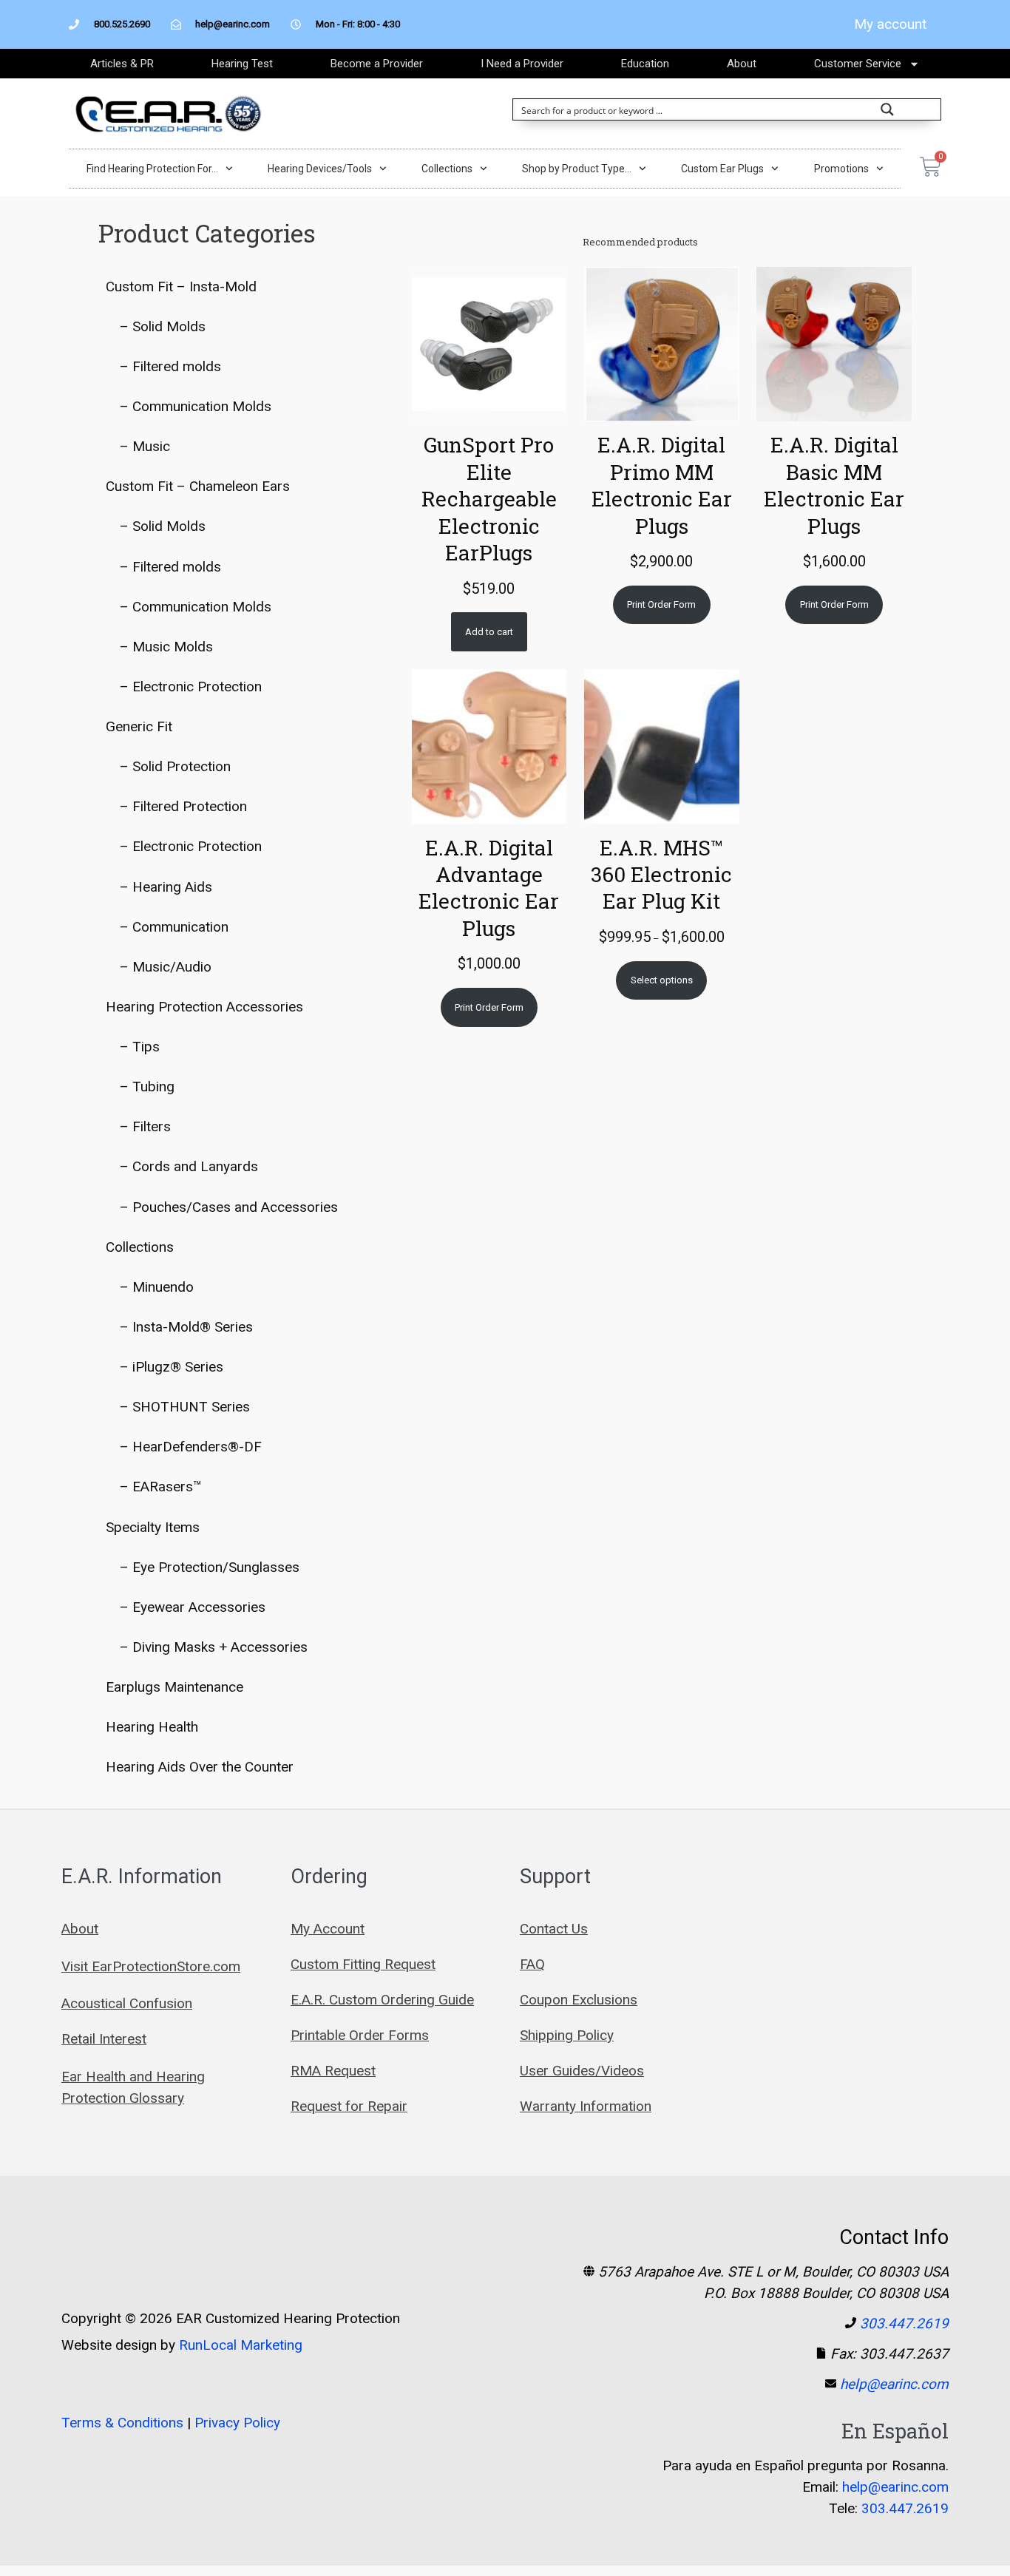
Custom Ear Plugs (722, 169)
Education (645, 64)
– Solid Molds (163, 326)
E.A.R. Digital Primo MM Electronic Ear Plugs (662, 485)
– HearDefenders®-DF (191, 1447)
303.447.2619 (904, 2324)
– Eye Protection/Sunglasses (210, 1567)
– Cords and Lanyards (189, 1166)
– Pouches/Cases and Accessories (229, 1207)
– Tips (140, 1047)
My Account (328, 1929)
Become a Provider (377, 64)
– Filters (145, 1126)
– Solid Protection (175, 766)
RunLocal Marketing (241, 2345)
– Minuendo (157, 1287)
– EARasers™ (161, 1487)
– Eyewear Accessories (193, 1607)
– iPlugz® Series (172, 1367)
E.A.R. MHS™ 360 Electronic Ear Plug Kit (661, 875)
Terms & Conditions (122, 2423)
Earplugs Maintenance (174, 1687)
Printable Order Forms (360, 2035)
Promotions (841, 169)
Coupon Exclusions (579, 2000)
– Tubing (147, 1087)
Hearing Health (152, 1727)
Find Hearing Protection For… (152, 169)
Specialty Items (153, 1527)
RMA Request (333, 2071)
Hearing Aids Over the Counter (200, 1767)
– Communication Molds (196, 406)
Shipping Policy (567, 2035)
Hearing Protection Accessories (204, 1007)
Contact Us (554, 1929)
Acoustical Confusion (127, 2003)
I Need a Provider (522, 64)
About (742, 64)
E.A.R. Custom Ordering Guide (382, 2000)
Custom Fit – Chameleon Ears (198, 486)
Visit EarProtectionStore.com (151, 1966)
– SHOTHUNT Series (185, 1407)
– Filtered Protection (183, 806)
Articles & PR (122, 64)
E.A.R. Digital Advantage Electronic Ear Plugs (489, 888)
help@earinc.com (894, 2384)
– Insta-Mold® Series (186, 1327)
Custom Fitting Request (363, 1964)
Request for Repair (349, 2106)
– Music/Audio (166, 967)
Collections (447, 169)
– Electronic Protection (191, 687)
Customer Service (858, 64)
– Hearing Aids (166, 887)
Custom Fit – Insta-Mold (181, 287)
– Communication (174, 927)
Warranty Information (586, 2106)
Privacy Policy (237, 2423)
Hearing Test (242, 64)
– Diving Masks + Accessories (214, 1647)
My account (890, 24)
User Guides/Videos (582, 2071)
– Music (145, 446)
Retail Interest (104, 2039)
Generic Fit (139, 726)
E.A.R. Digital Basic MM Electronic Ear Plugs (834, 485)
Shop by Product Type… (577, 169)
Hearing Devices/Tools (320, 169)
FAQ (532, 1964)
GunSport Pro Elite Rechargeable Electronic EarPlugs (489, 499)
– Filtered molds (170, 366)
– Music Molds (166, 647)
